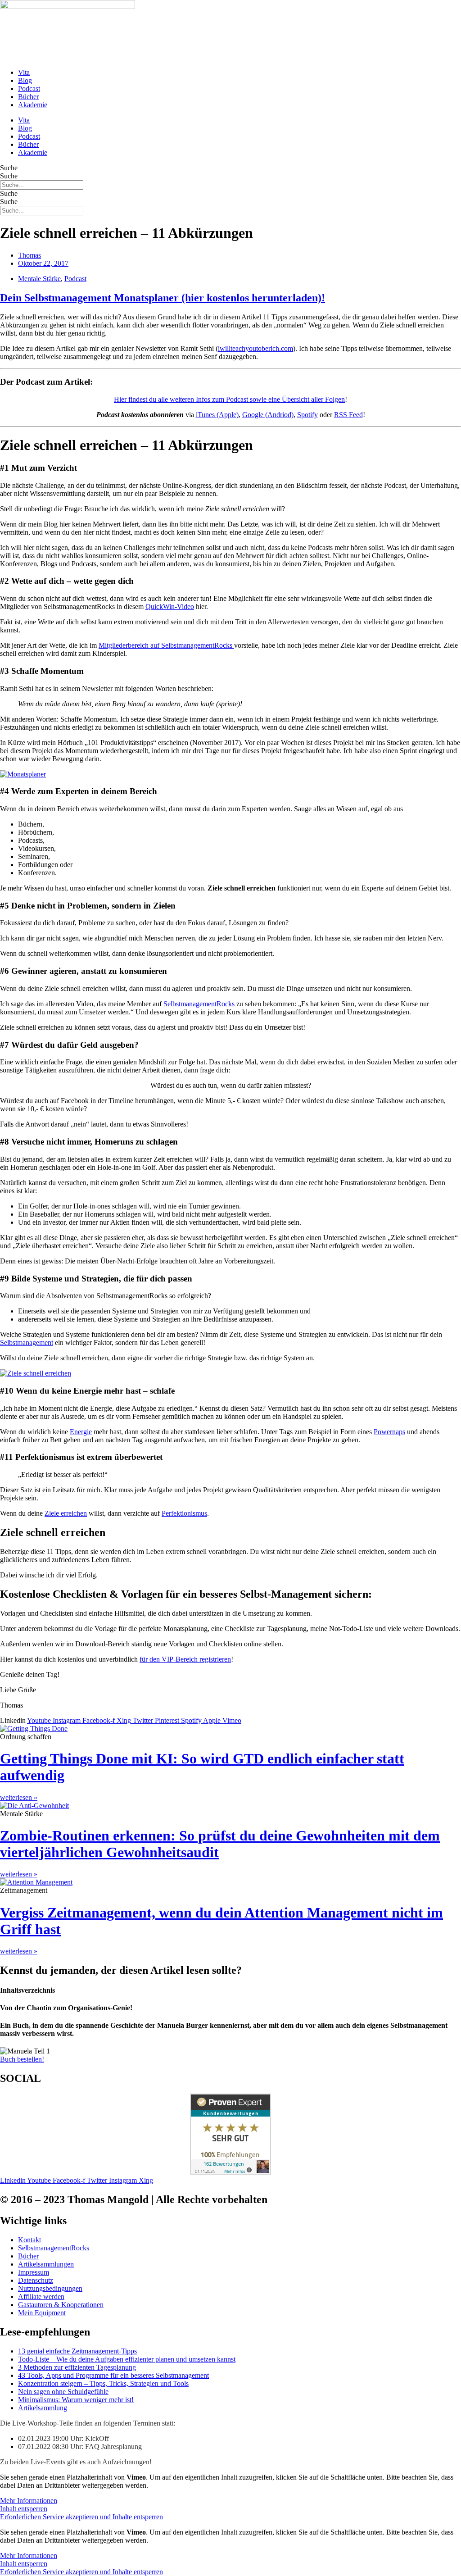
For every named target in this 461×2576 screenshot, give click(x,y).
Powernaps (389, 1432)
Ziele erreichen (66, 1513)
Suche (9, 168)
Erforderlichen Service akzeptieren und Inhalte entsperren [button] (81, 2517)
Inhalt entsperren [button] (24, 2509)
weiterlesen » (19, 1797)
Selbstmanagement (27, 1343)
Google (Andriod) (268, 415)
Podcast (29, 89)
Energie (81, 1432)
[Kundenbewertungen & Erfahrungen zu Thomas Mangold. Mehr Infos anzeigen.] (230, 2172)
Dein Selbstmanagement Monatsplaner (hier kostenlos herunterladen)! (163, 298)
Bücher (28, 97)
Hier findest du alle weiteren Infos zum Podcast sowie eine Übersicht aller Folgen (229, 399)
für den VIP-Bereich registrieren (185, 1659)
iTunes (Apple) (217, 415)
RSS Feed (348, 415)
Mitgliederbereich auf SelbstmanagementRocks (166, 645)
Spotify (307, 415)
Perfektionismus (184, 1513)
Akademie (33, 105)
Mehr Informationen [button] (29, 2501)
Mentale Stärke (39, 279)
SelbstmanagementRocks (200, 1004)
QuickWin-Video (170, 607)
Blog (25, 80)
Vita (24, 72)
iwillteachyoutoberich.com (255, 348)
